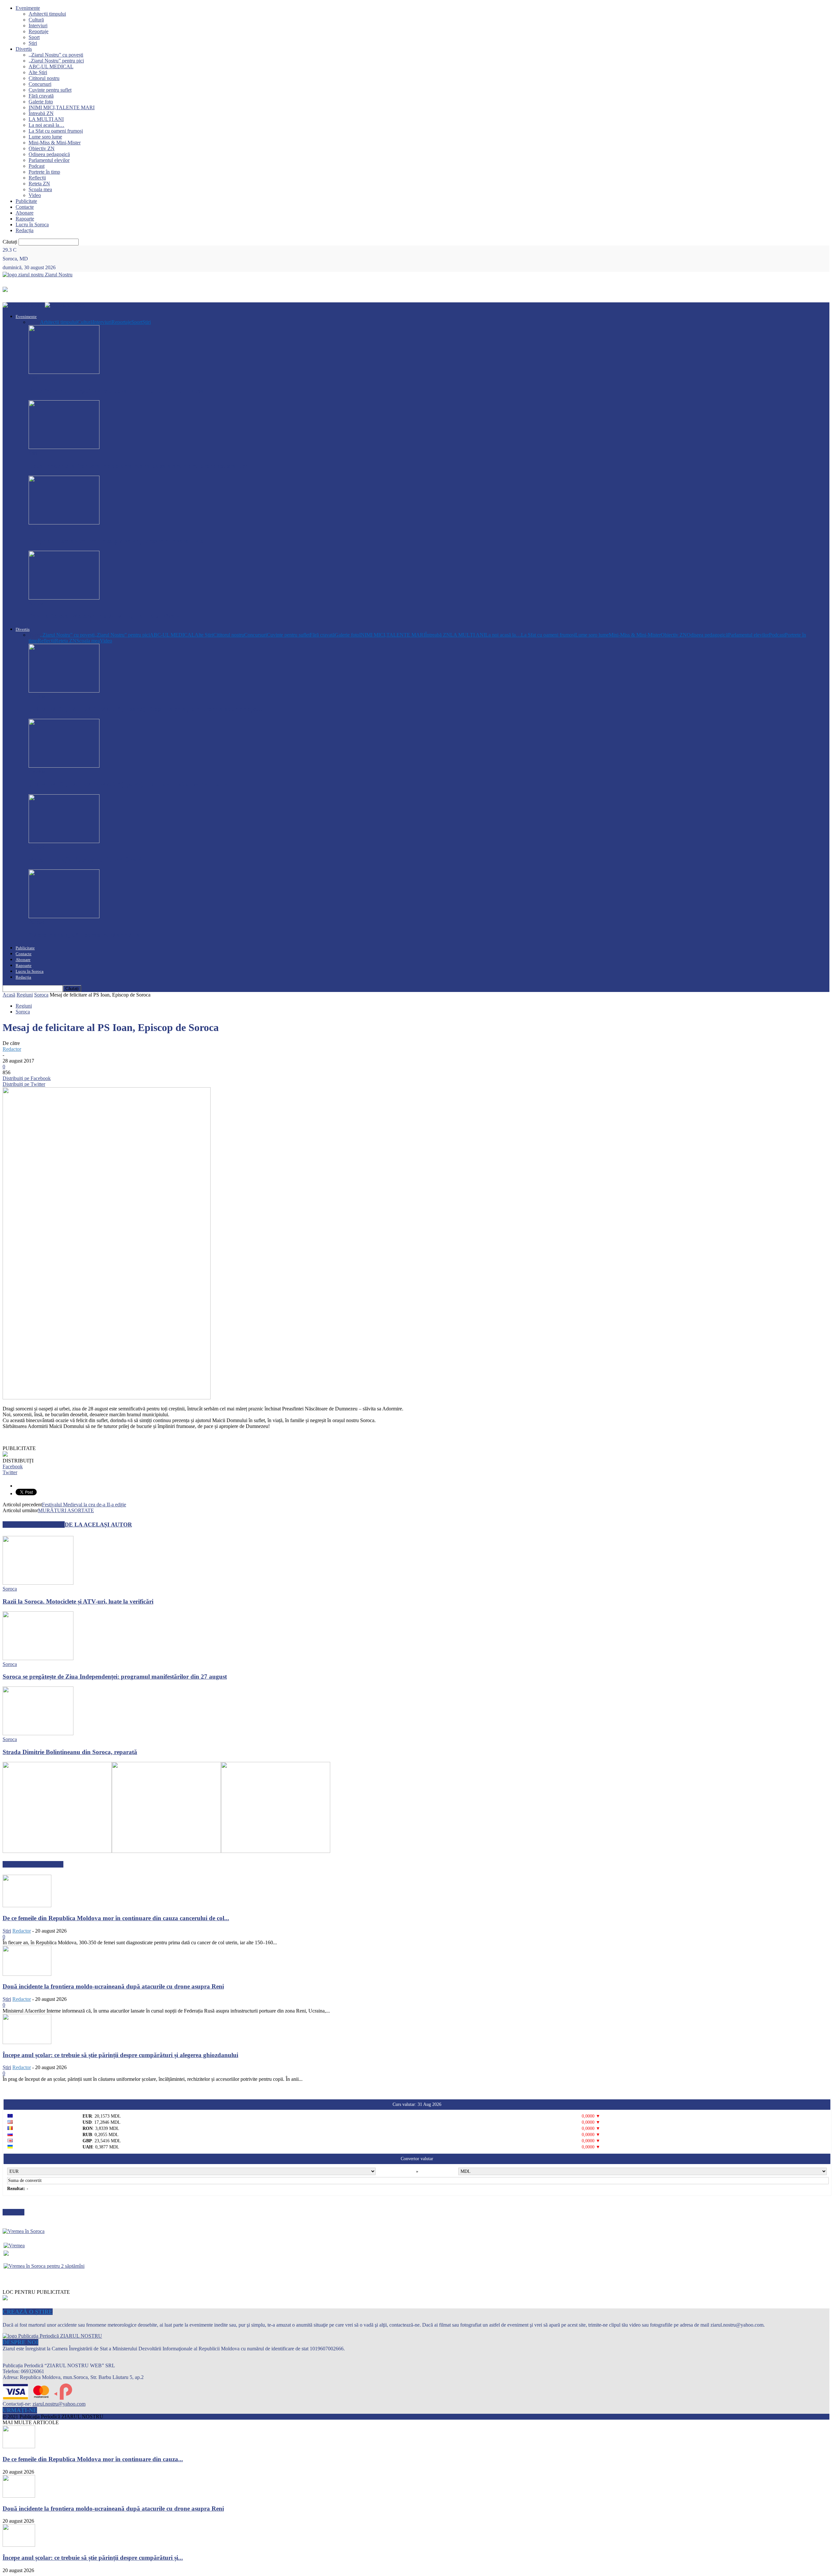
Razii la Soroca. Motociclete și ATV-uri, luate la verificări (104, 616)
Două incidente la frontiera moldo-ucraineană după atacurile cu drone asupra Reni (139, 466)
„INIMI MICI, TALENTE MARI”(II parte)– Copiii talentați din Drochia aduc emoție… (146, 709)
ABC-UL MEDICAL (51, 66)
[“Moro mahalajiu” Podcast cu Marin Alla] (64, 916)
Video (35, 195)
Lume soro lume (45, 137)
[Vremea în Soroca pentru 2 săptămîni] (44, 2264)
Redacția (25, 230)
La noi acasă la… (46, 125)
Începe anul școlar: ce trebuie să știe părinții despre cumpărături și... (93, 2558)
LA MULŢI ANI (46, 119)
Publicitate (26, 201)
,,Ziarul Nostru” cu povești (56, 55)
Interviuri (38, 26)
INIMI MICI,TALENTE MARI (62, 107)
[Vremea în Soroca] (24, 2231)
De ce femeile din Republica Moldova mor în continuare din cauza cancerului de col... (116, 1918)
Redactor (12, 1049)
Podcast (37, 166)
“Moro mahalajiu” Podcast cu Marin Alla (84, 935)
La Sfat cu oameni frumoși (56, 131)
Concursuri (40, 84)
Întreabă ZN (41, 113)
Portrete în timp (44, 172)
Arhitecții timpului (47, 14)
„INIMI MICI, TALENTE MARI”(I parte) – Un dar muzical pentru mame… (131, 784)
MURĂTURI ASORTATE (66, 1510)
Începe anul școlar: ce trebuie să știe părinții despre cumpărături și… (119, 541)
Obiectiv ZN (42, 148)
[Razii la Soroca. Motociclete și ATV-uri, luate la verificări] (64, 598)
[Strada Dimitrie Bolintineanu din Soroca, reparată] (38, 1733)
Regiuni (25, 995)
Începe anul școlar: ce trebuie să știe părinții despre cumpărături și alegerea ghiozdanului (120, 2055)
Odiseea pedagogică (49, 154)
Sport (34, 37)
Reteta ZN (39, 184)
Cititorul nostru (44, 78)
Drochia (37, 697)
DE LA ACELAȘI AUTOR (98, 1525)
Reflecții (37, 178)
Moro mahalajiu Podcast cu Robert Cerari (85, 859)
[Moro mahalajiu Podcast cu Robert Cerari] (64, 841)
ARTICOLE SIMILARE (34, 1525)
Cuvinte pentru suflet (50, 90)
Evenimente (28, 8)
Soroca (36, 604)
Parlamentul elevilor (49, 160)
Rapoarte (25, 219)
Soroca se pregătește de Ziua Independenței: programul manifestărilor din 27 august (115, 1677)
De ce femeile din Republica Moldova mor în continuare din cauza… (119, 391)
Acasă (9, 995)
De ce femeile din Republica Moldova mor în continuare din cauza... (93, 2459)
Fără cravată (41, 96)
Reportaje (39, 31)
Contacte (25, 207)
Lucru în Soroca (32, 225)
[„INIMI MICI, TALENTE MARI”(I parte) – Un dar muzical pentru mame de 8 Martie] (64, 766)
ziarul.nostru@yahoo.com (59, 2404)
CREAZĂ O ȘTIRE (28, 2312)
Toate (34, 322)
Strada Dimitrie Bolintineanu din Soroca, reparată (70, 1752)
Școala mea (40, 189)
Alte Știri (38, 72)
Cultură (36, 20)
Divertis (24, 49)
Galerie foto (41, 102)
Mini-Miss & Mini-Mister (55, 143)
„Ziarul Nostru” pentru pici (56, 61)
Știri (33, 43)
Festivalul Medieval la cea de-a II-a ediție (84, 1505)
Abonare (25, 213)
